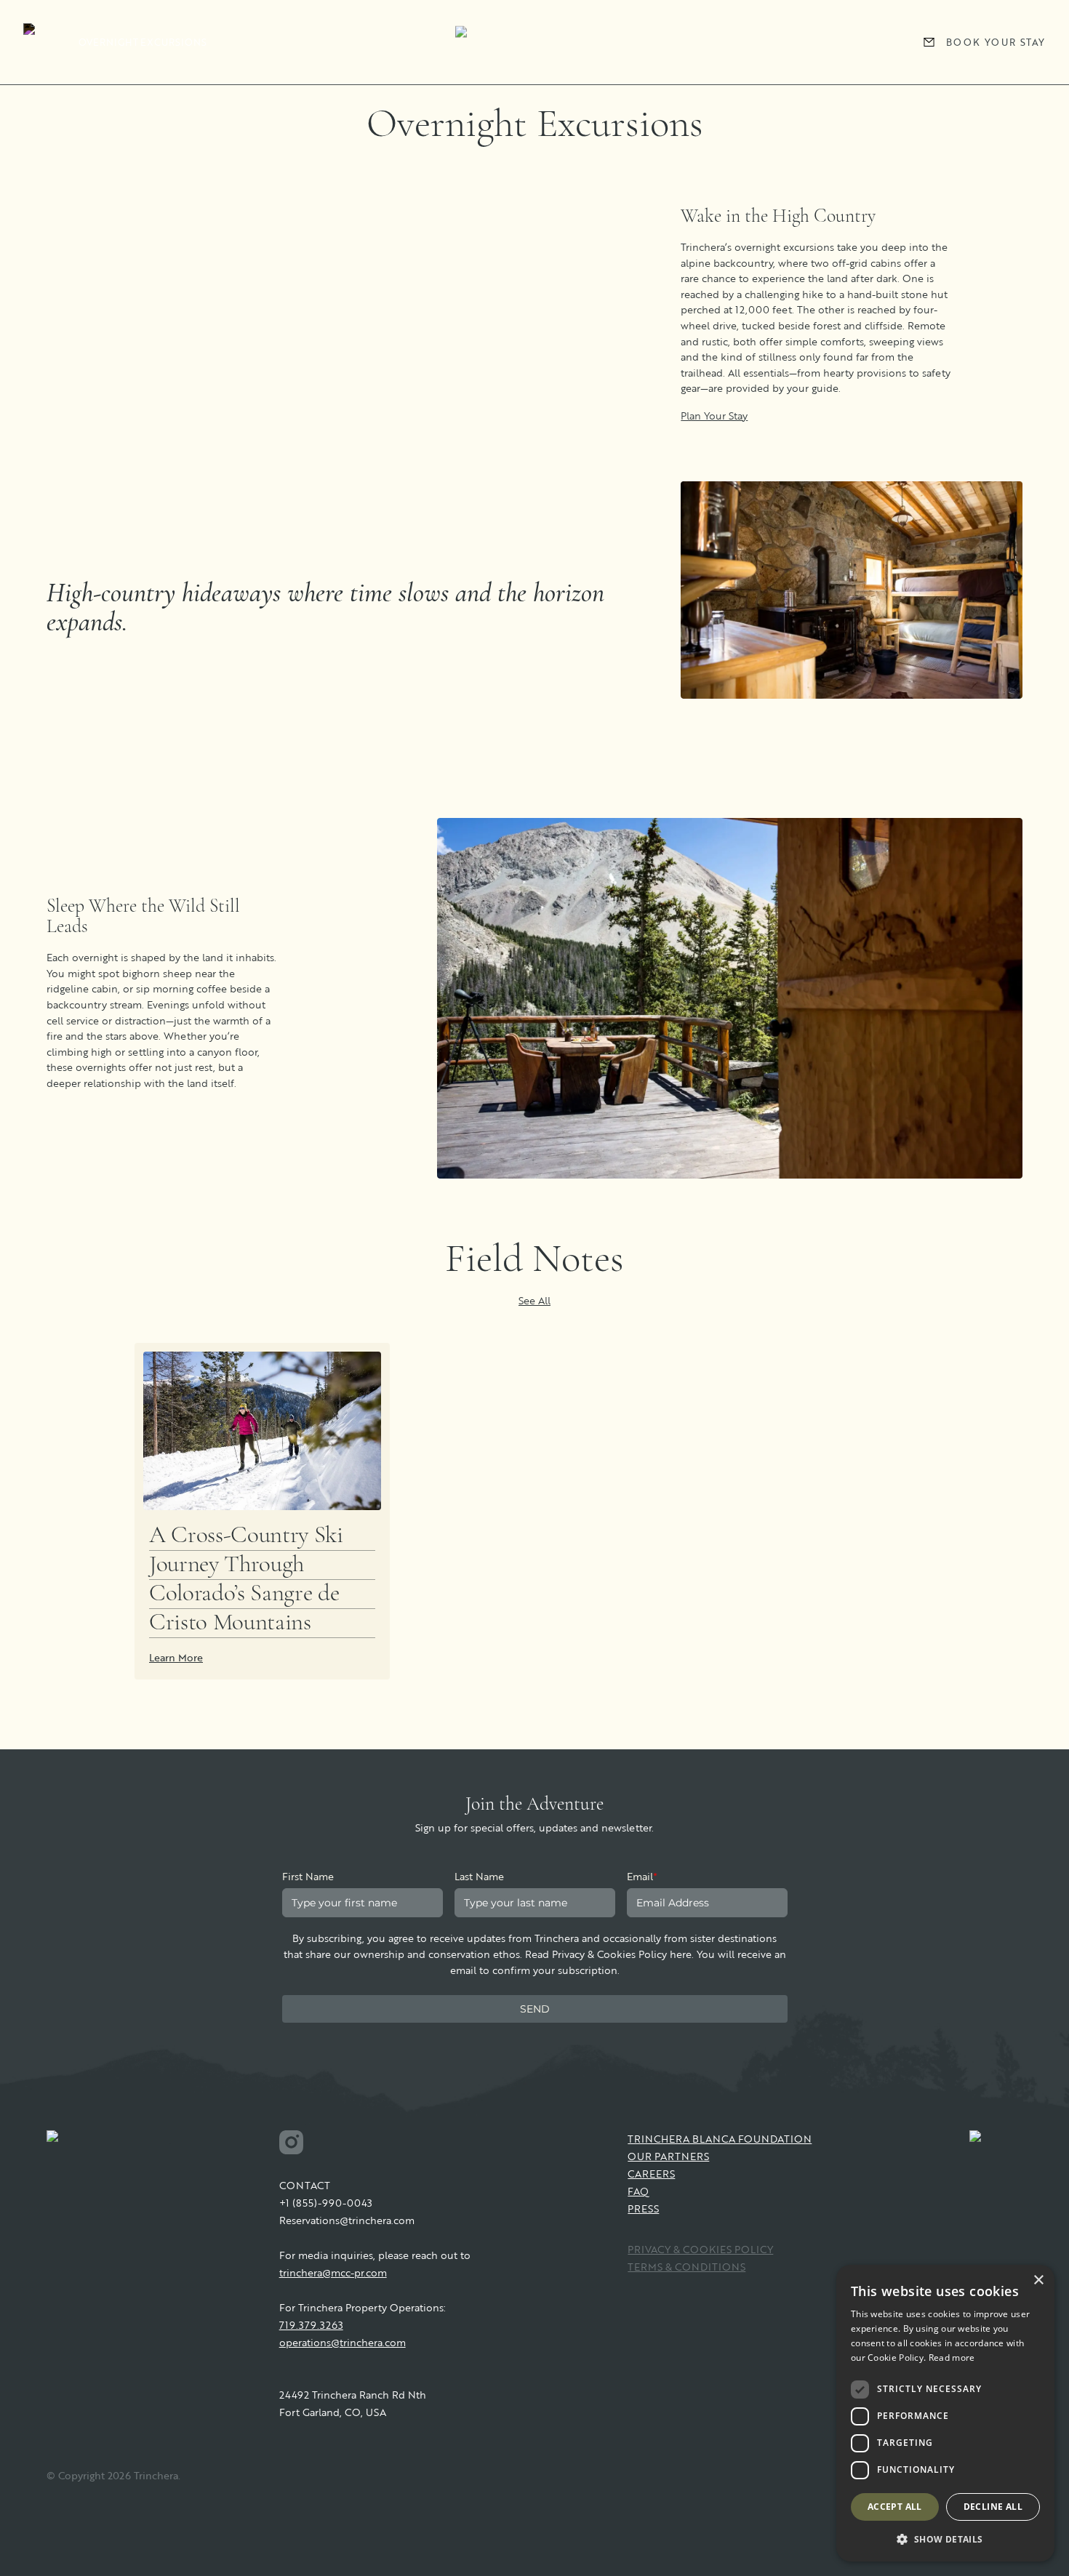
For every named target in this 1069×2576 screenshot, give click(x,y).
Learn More (176, 1657)
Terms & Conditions (686, 2267)
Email (642, 1876)
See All (534, 1300)
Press (643, 2208)
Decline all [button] (993, 2507)
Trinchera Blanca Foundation (720, 2139)
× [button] (1038, 2280)
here (681, 1954)
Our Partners (668, 2156)
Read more (952, 2358)
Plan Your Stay (714, 416)
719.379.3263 (311, 2325)
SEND (535, 2009)
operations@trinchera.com (343, 2342)
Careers (651, 2174)
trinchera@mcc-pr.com (333, 2272)
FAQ (638, 2191)
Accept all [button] (895, 2507)
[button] (945, 2539)
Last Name (479, 1876)
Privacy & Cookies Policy (700, 2249)
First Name (308, 1876)
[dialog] (945, 2413)
